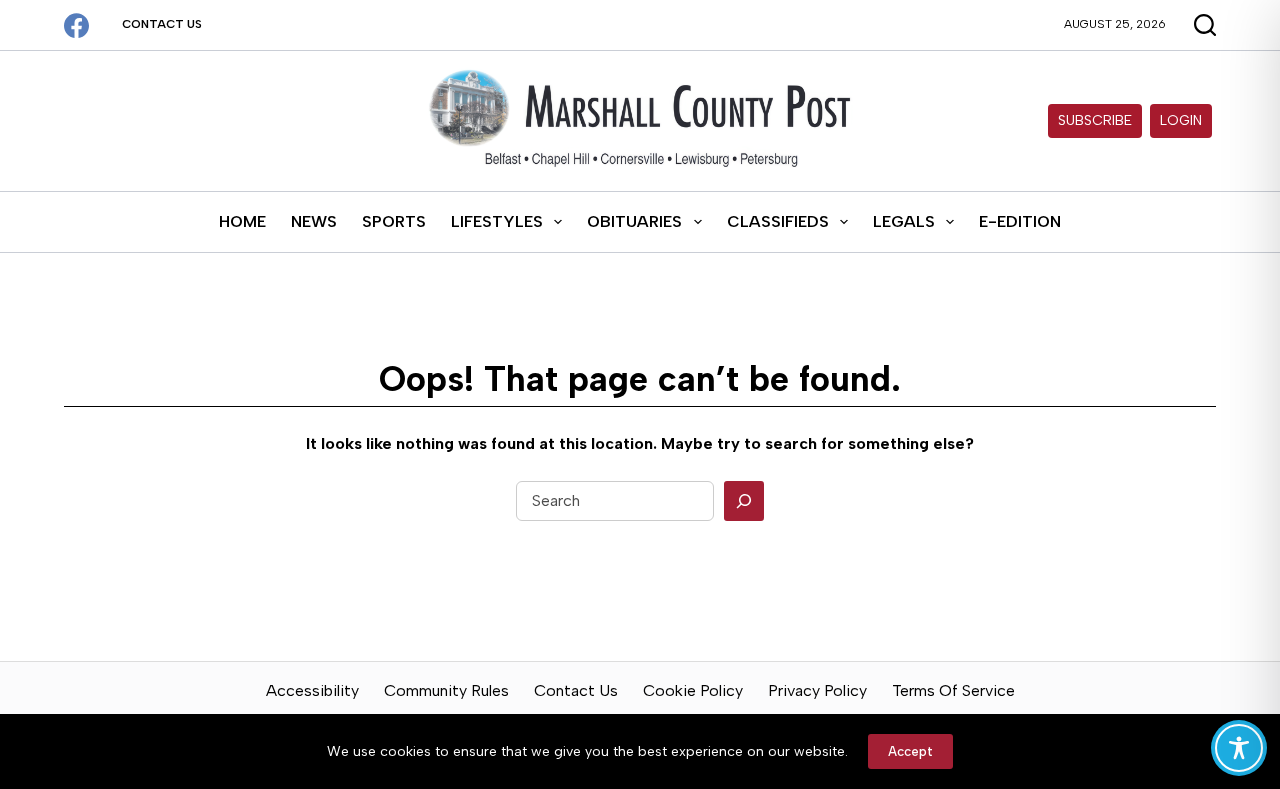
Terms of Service (953, 690)
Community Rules (446, 690)
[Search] (744, 501)
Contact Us (162, 24)
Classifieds (778, 221)
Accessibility (312, 690)
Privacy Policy (817, 690)
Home (242, 221)
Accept (910, 751)
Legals (904, 221)
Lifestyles (497, 221)
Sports (394, 221)
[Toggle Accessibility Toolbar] (1239, 748)
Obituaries (634, 221)
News (314, 221)
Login (1181, 120)
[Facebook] (76, 25)
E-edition (1020, 221)
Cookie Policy (693, 690)
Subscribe (1095, 120)
